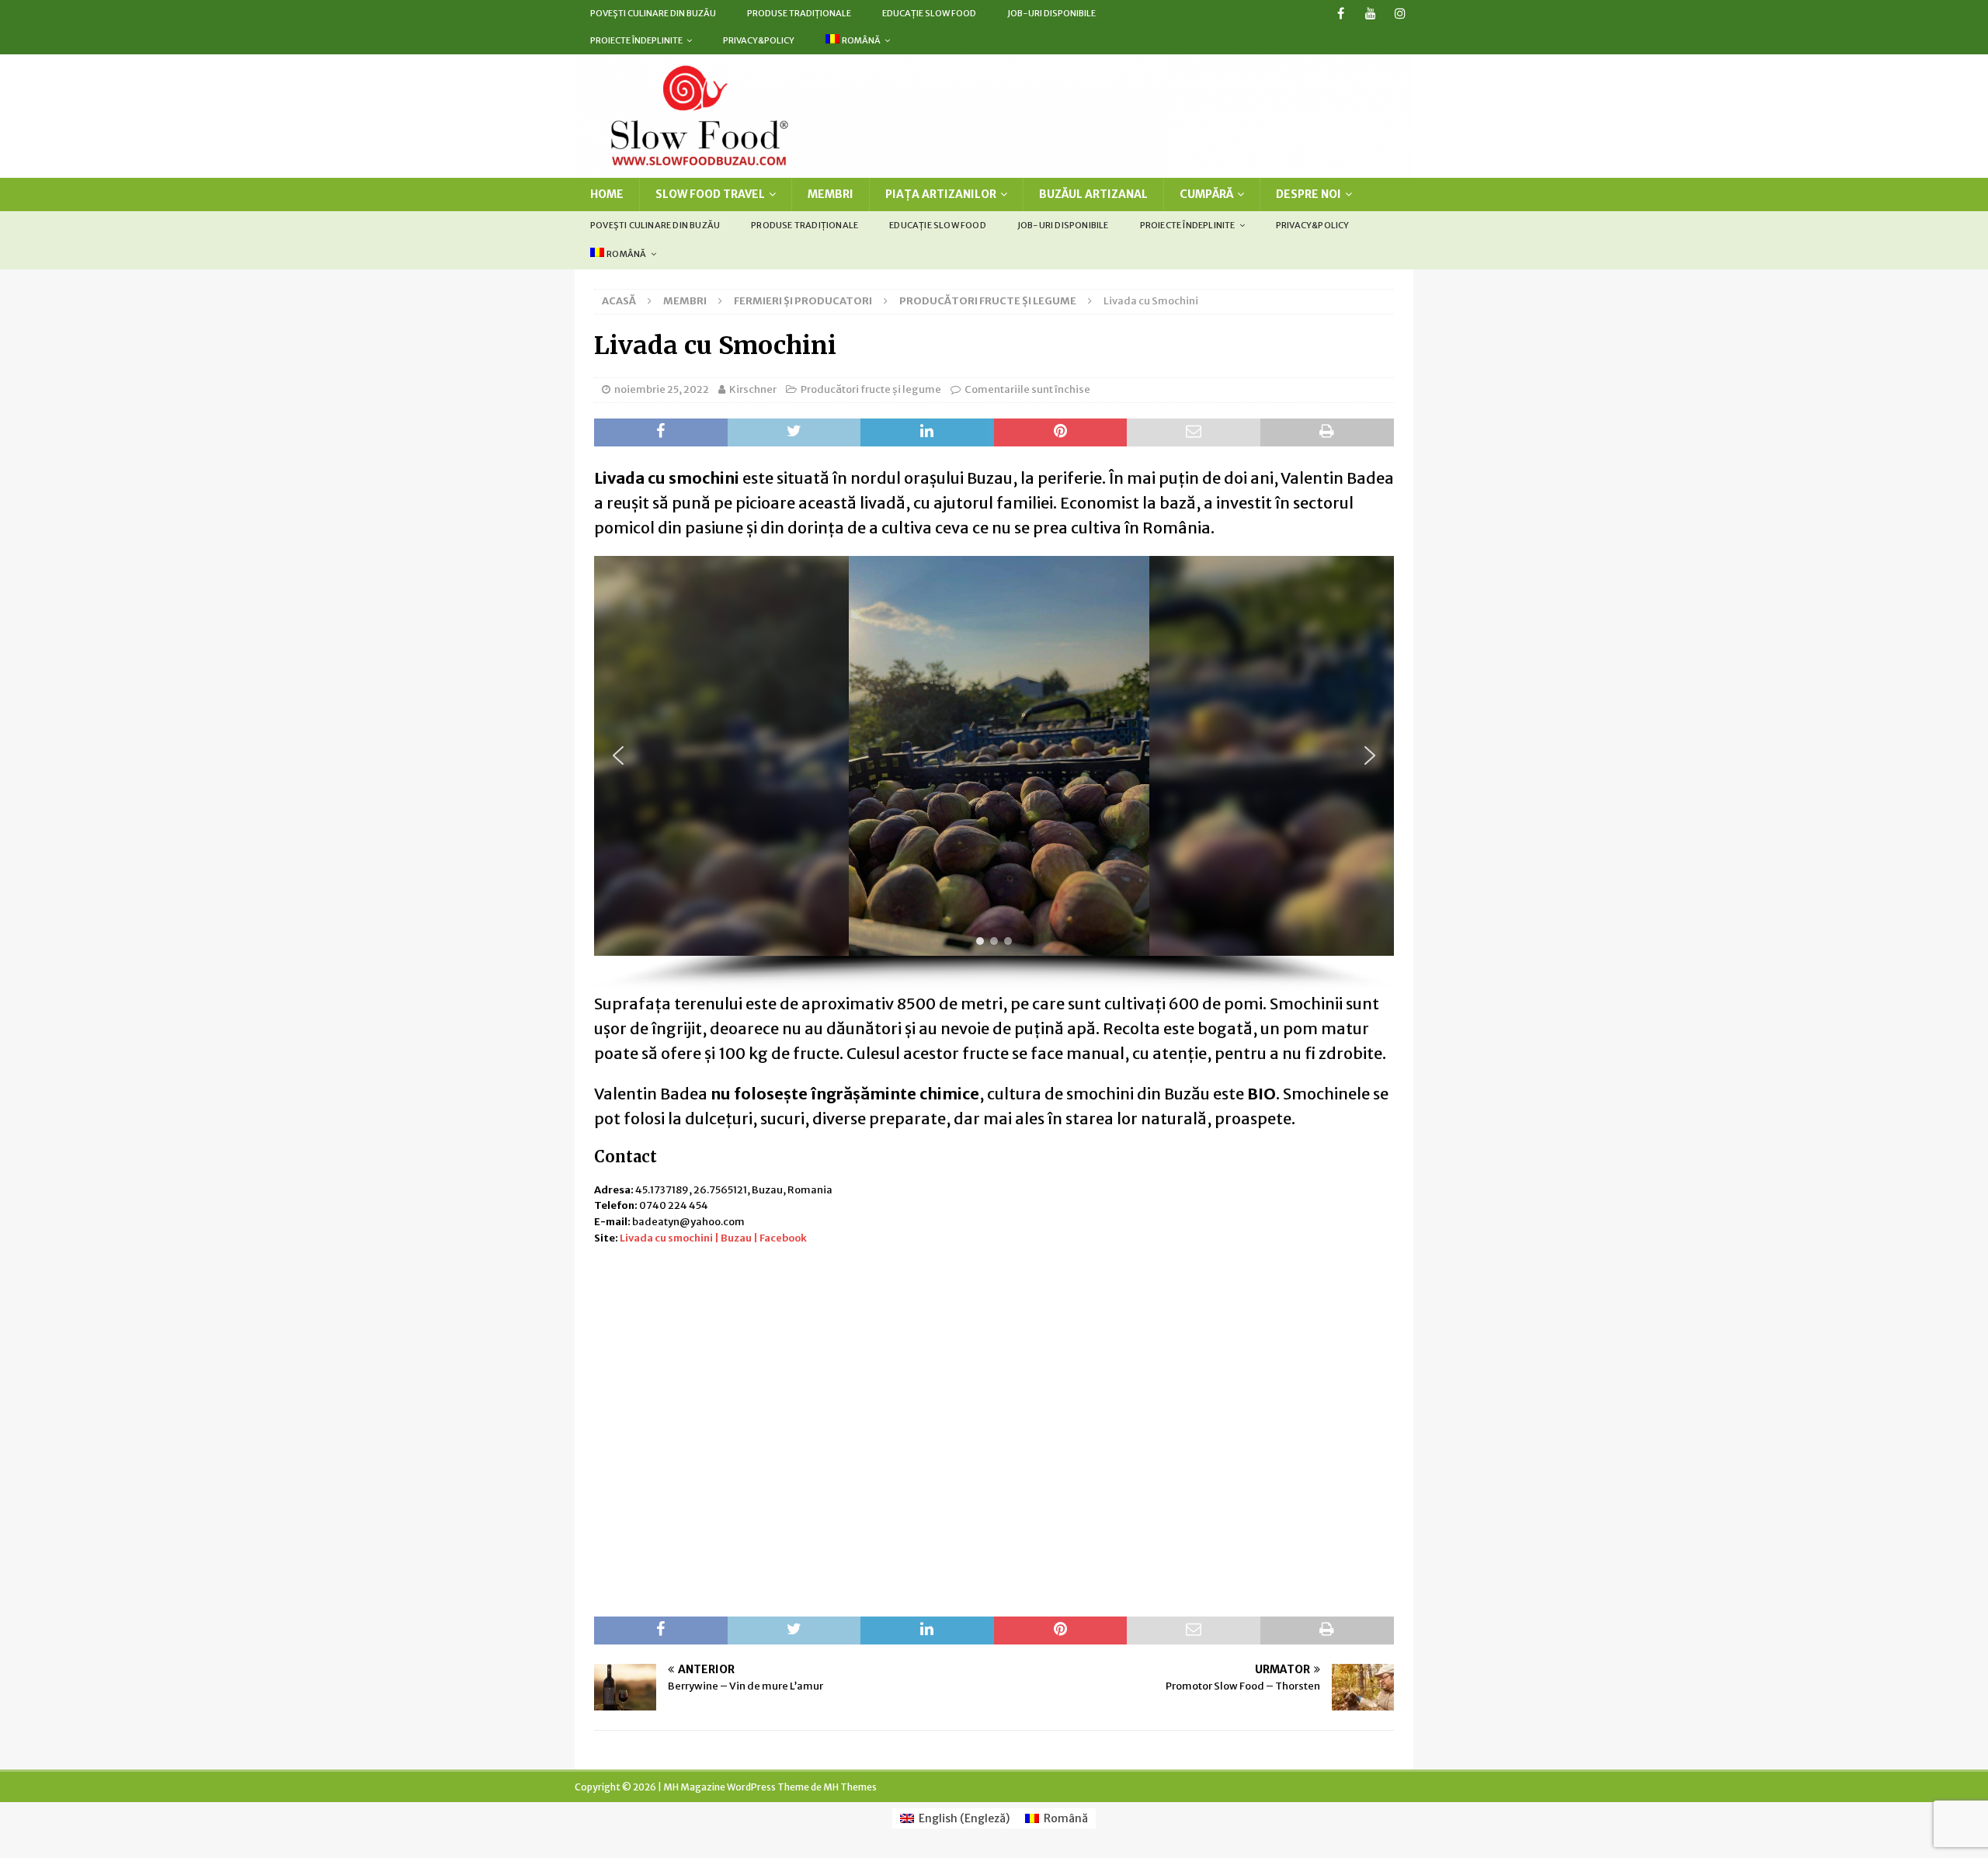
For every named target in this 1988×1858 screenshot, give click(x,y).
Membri (831, 194)
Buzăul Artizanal (1093, 194)
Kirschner (753, 389)
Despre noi (1309, 194)
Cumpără (1206, 194)
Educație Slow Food (929, 13)
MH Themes (850, 1787)
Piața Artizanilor (941, 194)
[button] (618, 755)
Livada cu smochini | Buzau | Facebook (713, 1238)
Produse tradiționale (799, 13)
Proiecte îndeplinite (636, 40)
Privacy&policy (759, 40)
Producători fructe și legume (871, 389)
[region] (994, 774)
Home (607, 194)
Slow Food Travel (710, 194)
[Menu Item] (1341, 14)
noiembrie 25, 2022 (662, 389)
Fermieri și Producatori (803, 301)
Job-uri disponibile (1051, 13)
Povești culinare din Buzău (653, 13)
